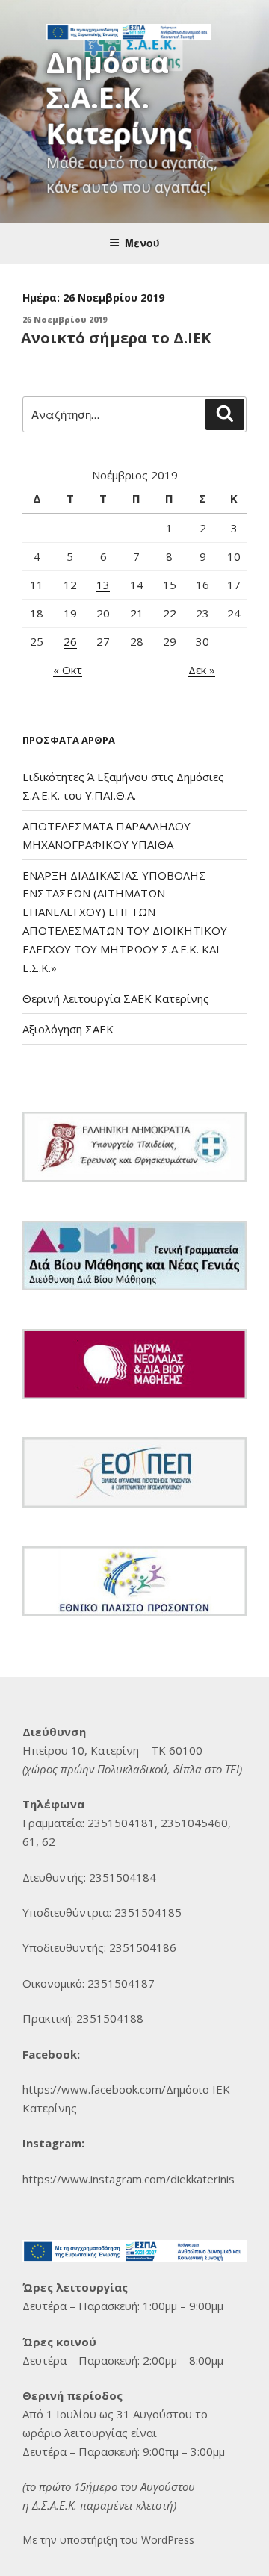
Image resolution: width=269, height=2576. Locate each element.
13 (103, 585)
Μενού (142, 243)
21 (137, 613)
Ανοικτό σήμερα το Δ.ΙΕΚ (116, 338)
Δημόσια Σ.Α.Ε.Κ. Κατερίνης (119, 97)
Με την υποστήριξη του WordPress (108, 2540)
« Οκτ (68, 670)
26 (70, 641)
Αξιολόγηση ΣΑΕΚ (68, 1029)
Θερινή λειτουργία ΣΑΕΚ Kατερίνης (116, 998)
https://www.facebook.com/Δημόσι (112, 2089)
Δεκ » (202, 670)
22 (170, 613)
